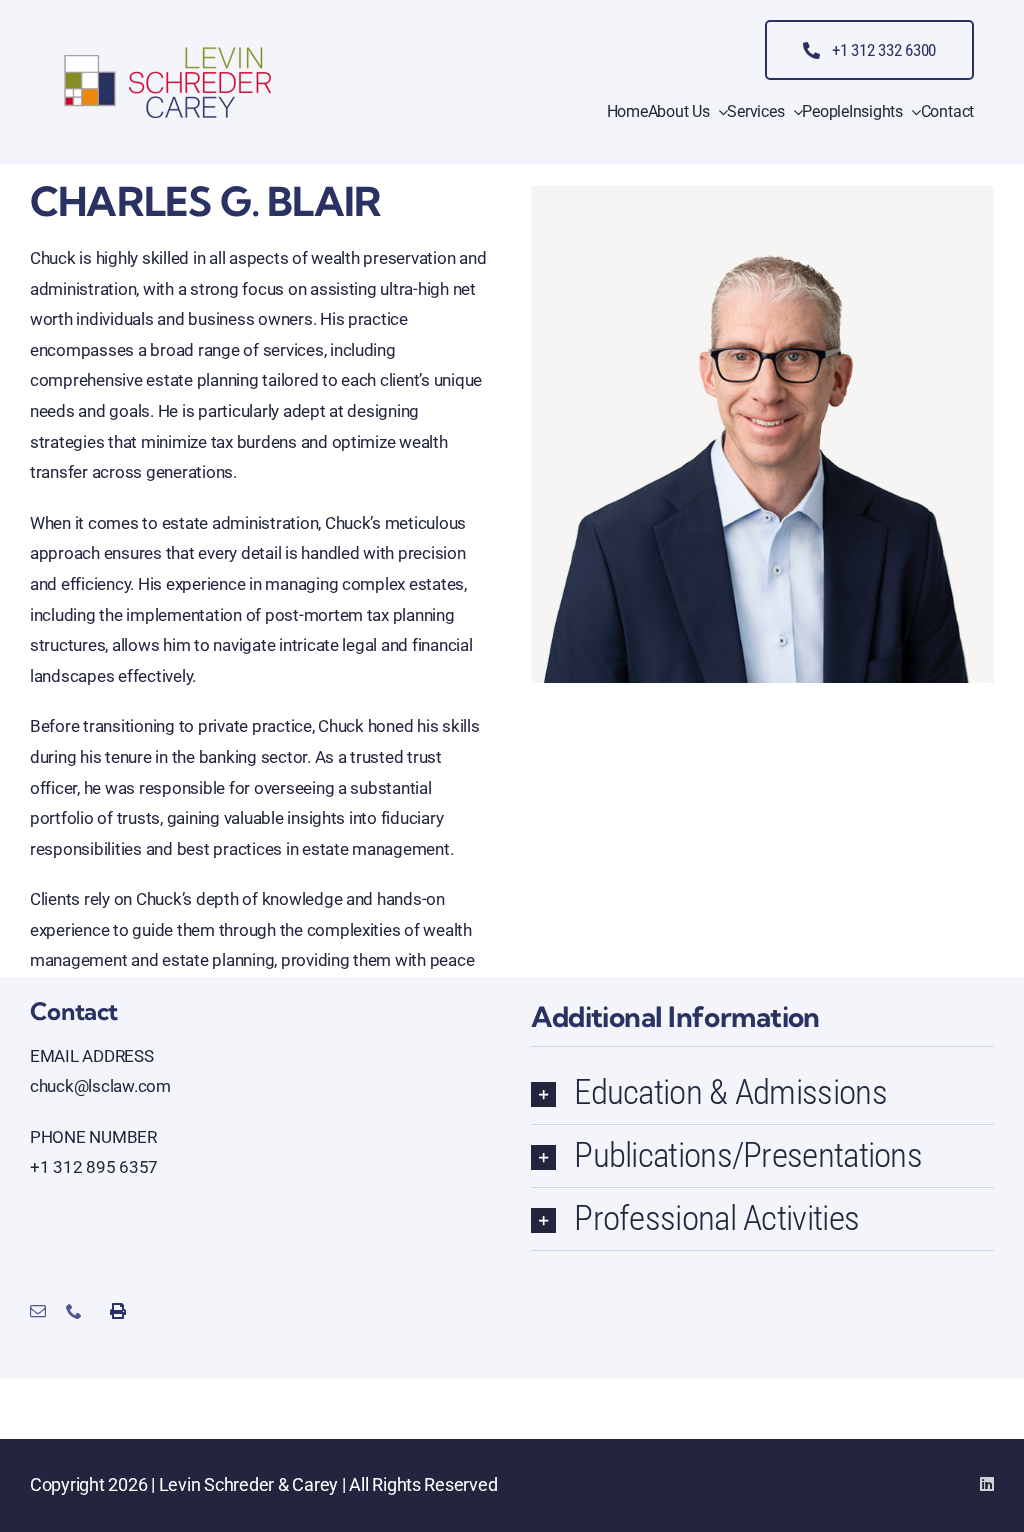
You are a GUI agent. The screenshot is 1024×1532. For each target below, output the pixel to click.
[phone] (74, 1311)
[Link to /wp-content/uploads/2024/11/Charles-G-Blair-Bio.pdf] (137, 1311)
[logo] (168, 52)
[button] (762, 1093)
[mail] (38, 1311)
